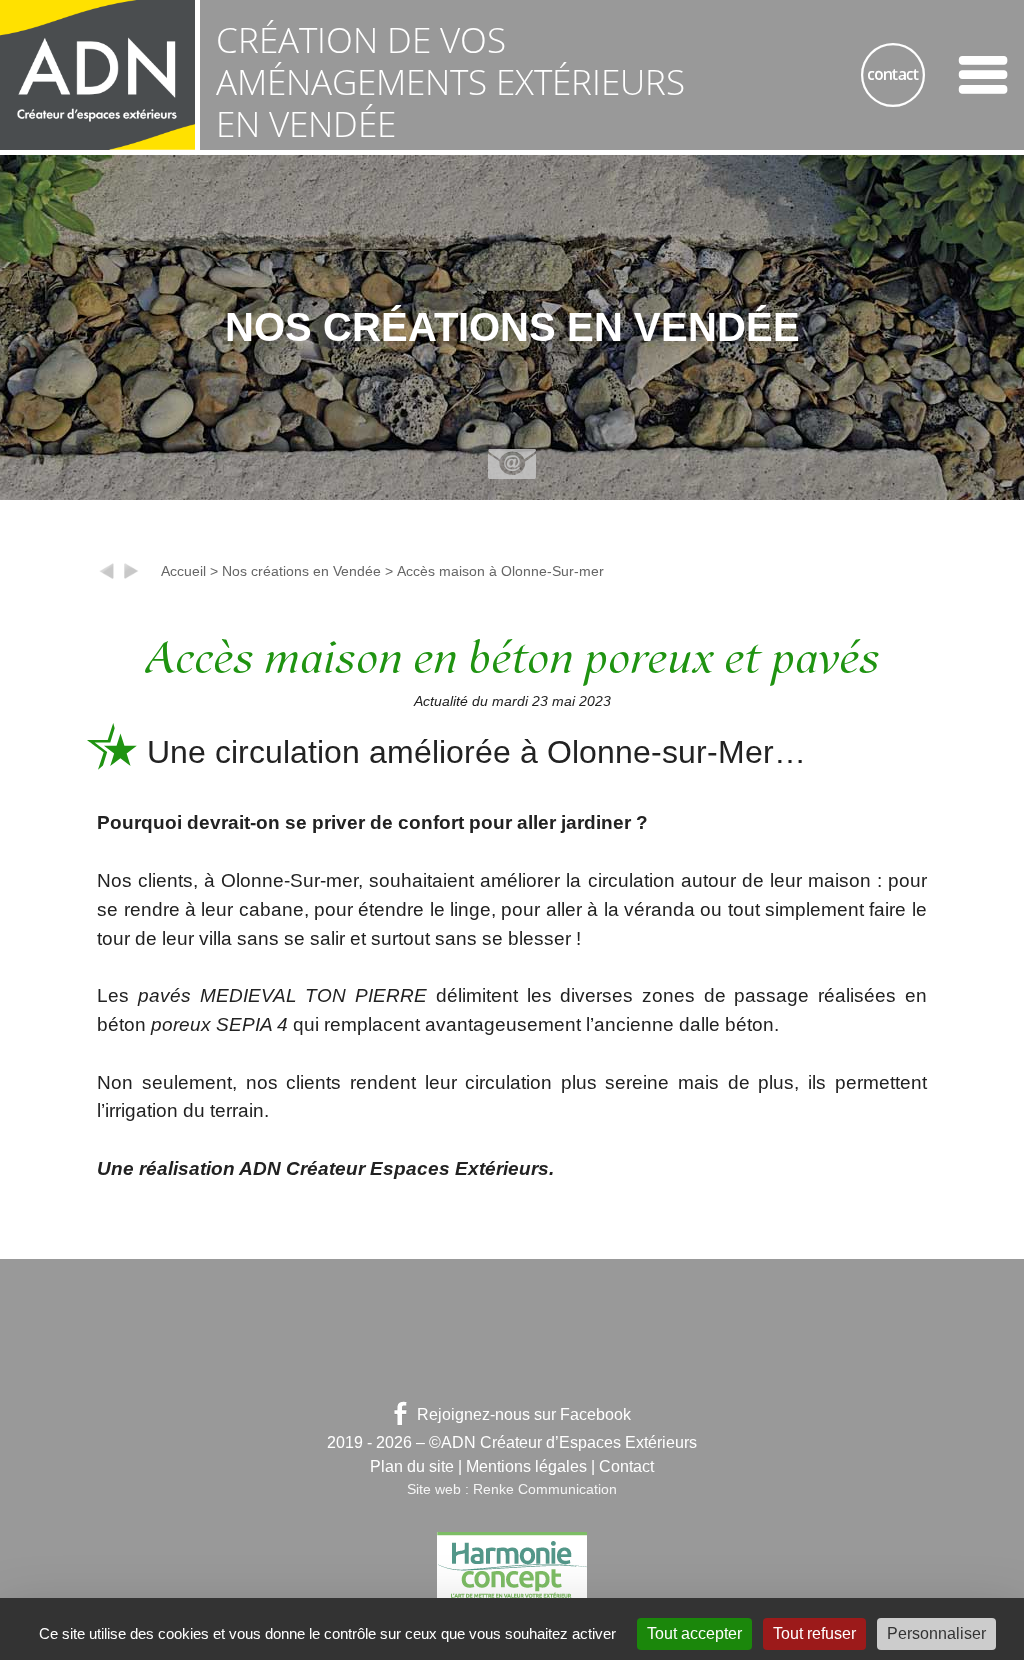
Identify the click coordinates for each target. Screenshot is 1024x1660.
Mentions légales (526, 1466)
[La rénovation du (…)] (107, 575)
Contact (626, 1466)
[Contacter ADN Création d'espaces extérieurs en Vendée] (893, 75)
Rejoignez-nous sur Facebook (524, 1414)
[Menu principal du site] (982, 75)
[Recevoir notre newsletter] (512, 464)
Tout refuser (814, 1633)
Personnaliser (936, 1633)
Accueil (183, 571)
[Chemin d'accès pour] (131, 575)
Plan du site (412, 1466)
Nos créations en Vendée (301, 571)
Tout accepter (694, 1633)
